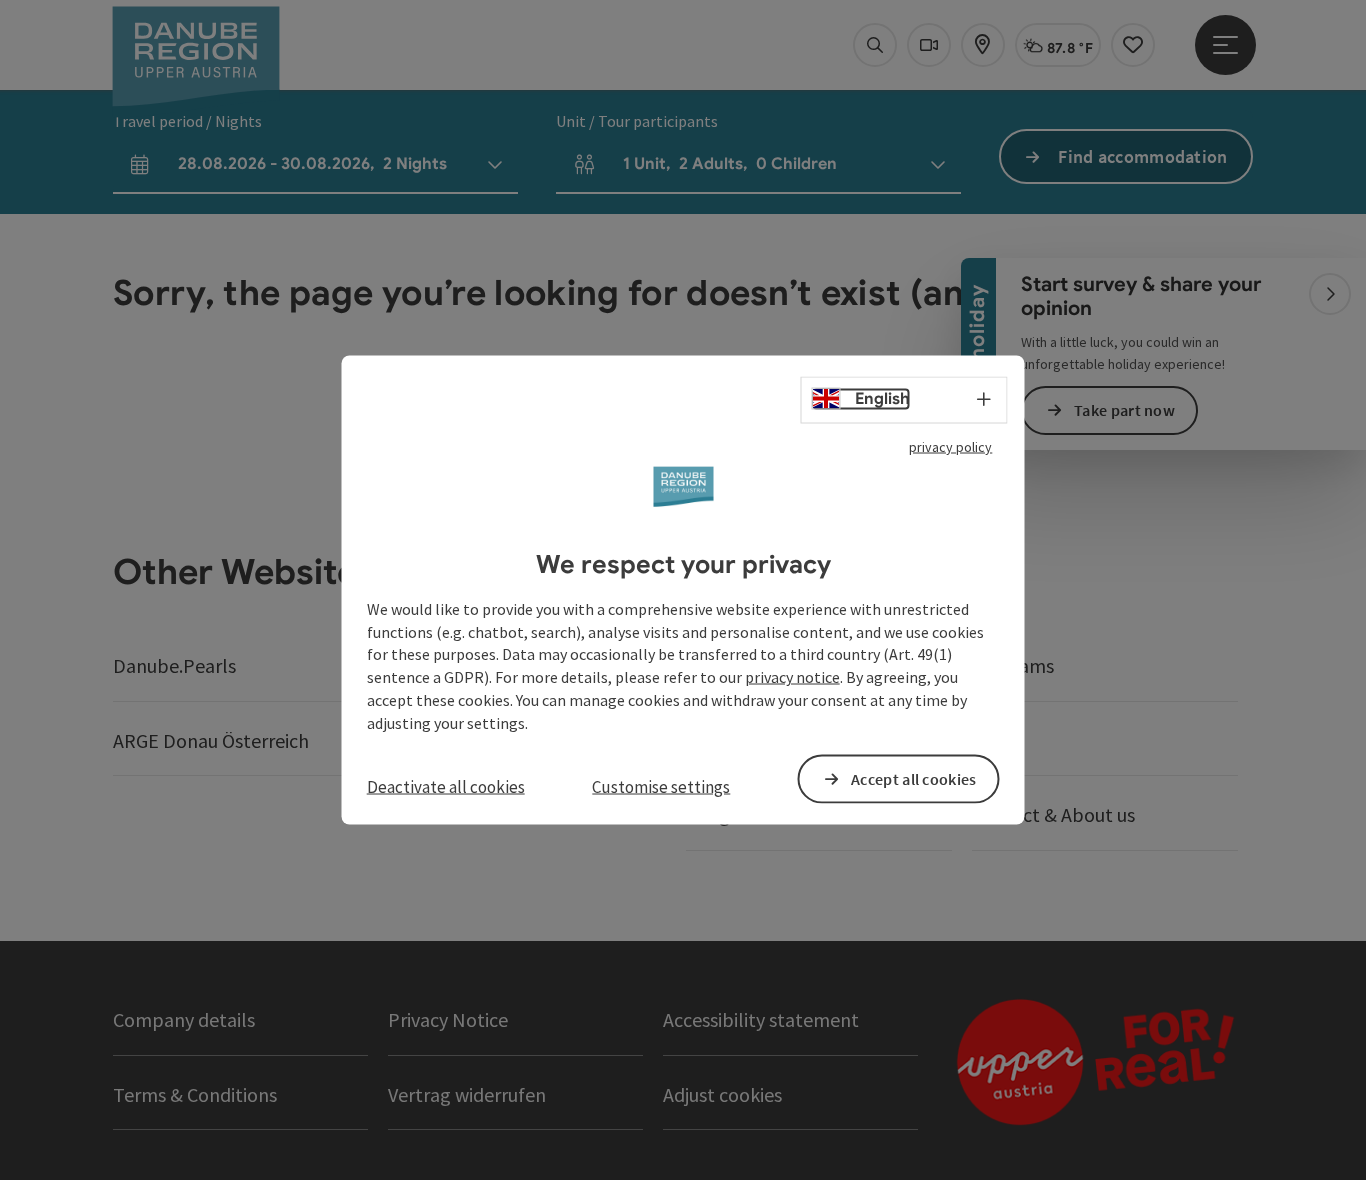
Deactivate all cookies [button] (446, 786)
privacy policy (950, 447)
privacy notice (792, 677)
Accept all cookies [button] (913, 778)
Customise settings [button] (661, 786)
